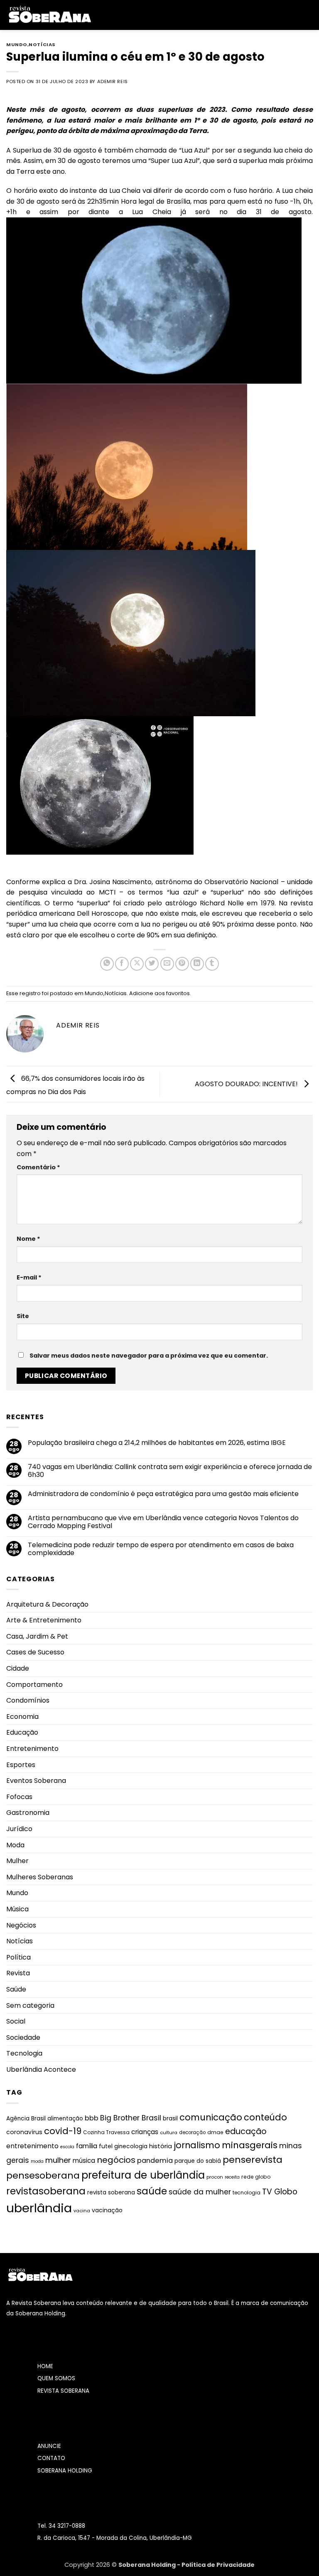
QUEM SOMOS (56, 2378)
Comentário (38, 1167)
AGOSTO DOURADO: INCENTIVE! (247, 1083)
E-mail (29, 1277)
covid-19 (63, 2131)
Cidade (18, 1668)
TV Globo (280, 2192)
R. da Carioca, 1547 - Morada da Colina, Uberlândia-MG (115, 2538)
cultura (169, 2132)
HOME (45, 2366)
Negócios (21, 1925)
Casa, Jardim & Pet (37, 1636)
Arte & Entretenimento (44, 1620)
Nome (28, 1239)
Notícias (42, 44)
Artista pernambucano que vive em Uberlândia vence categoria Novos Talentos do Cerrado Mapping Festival (163, 1522)
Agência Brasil (26, 2119)
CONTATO (51, 2458)
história (161, 2146)
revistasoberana (46, 2191)
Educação (22, 1732)
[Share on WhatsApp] (107, 964)
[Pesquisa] (310, 15)
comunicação (211, 2117)
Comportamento (34, 1685)
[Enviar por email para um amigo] (167, 964)
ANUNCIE (49, 2446)
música (84, 2161)
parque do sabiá (198, 2161)
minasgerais (250, 2145)
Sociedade (23, 2037)
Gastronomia (28, 1813)
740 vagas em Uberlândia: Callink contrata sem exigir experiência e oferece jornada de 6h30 (170, 1471)
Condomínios (28, 1700)
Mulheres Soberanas (40, 1877)
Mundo (17, 44)
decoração (192, 2132)
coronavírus (24, 2132)
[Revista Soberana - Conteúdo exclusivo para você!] (49, 15)
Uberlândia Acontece (41, 2069)
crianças (145, 2132)
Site (23, 1316)
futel (106, 2146)
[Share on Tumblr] (212, 964)
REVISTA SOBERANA (63, 2391)
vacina (82, 2211)
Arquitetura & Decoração (47, 1604)
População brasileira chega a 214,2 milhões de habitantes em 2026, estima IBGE (157, 1443)
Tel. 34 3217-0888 (61, 2526)
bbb (92, 2118)
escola (67, 2147)
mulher (58, 2160)
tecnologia (247, 2193)
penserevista (253, 2160)
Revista (18, 1973)
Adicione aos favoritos (159, 993)
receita (232, 2177)
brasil (170, 2118)
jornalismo (197, 2145)
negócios (116, 2160)
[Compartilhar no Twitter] (152, 964)
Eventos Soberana (36, 1781)
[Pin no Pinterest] (182, 964)
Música (17, 1909)
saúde (152, 2191)
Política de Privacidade (218, 2565)
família (87, 2146)
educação (246, 2131)
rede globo (256, 2177)
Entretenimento (32, 1749)
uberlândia (39, 2208)
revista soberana (111, 2193)
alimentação (65, 2119)
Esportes (21, 1765)
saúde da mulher (200, 2192)
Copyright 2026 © (91, 2565)
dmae (215, 2132)
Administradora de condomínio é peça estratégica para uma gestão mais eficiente (163, 1494)
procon (215, 2177)
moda (37, 2161)
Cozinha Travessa (106, 2132)
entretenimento (32, 2146)
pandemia (155, 2161)
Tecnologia (24, 2053)
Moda (15, 1845)
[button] (103, 15)
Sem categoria (30, 2005)
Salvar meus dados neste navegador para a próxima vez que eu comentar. (149, 1356)
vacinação (107, 2210)
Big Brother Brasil (131, 2118)
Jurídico (19, 1829)
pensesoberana (43, 2175)
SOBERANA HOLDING (65, 2471)
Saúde (16, 1989)
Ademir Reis (113, 81)
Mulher (17, 1861)
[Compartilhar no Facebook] (122, 964)
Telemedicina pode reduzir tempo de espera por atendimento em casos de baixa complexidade (161, 1549)
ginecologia (131, 2146)
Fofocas (19, 1797)
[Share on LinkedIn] (197, 964)
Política (18, 1957)
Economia (22, 1717)
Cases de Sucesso (35, 1652)
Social (16, 2021)
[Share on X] (137, 964)
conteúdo (265, 2117)
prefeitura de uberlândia (143, 2175)
